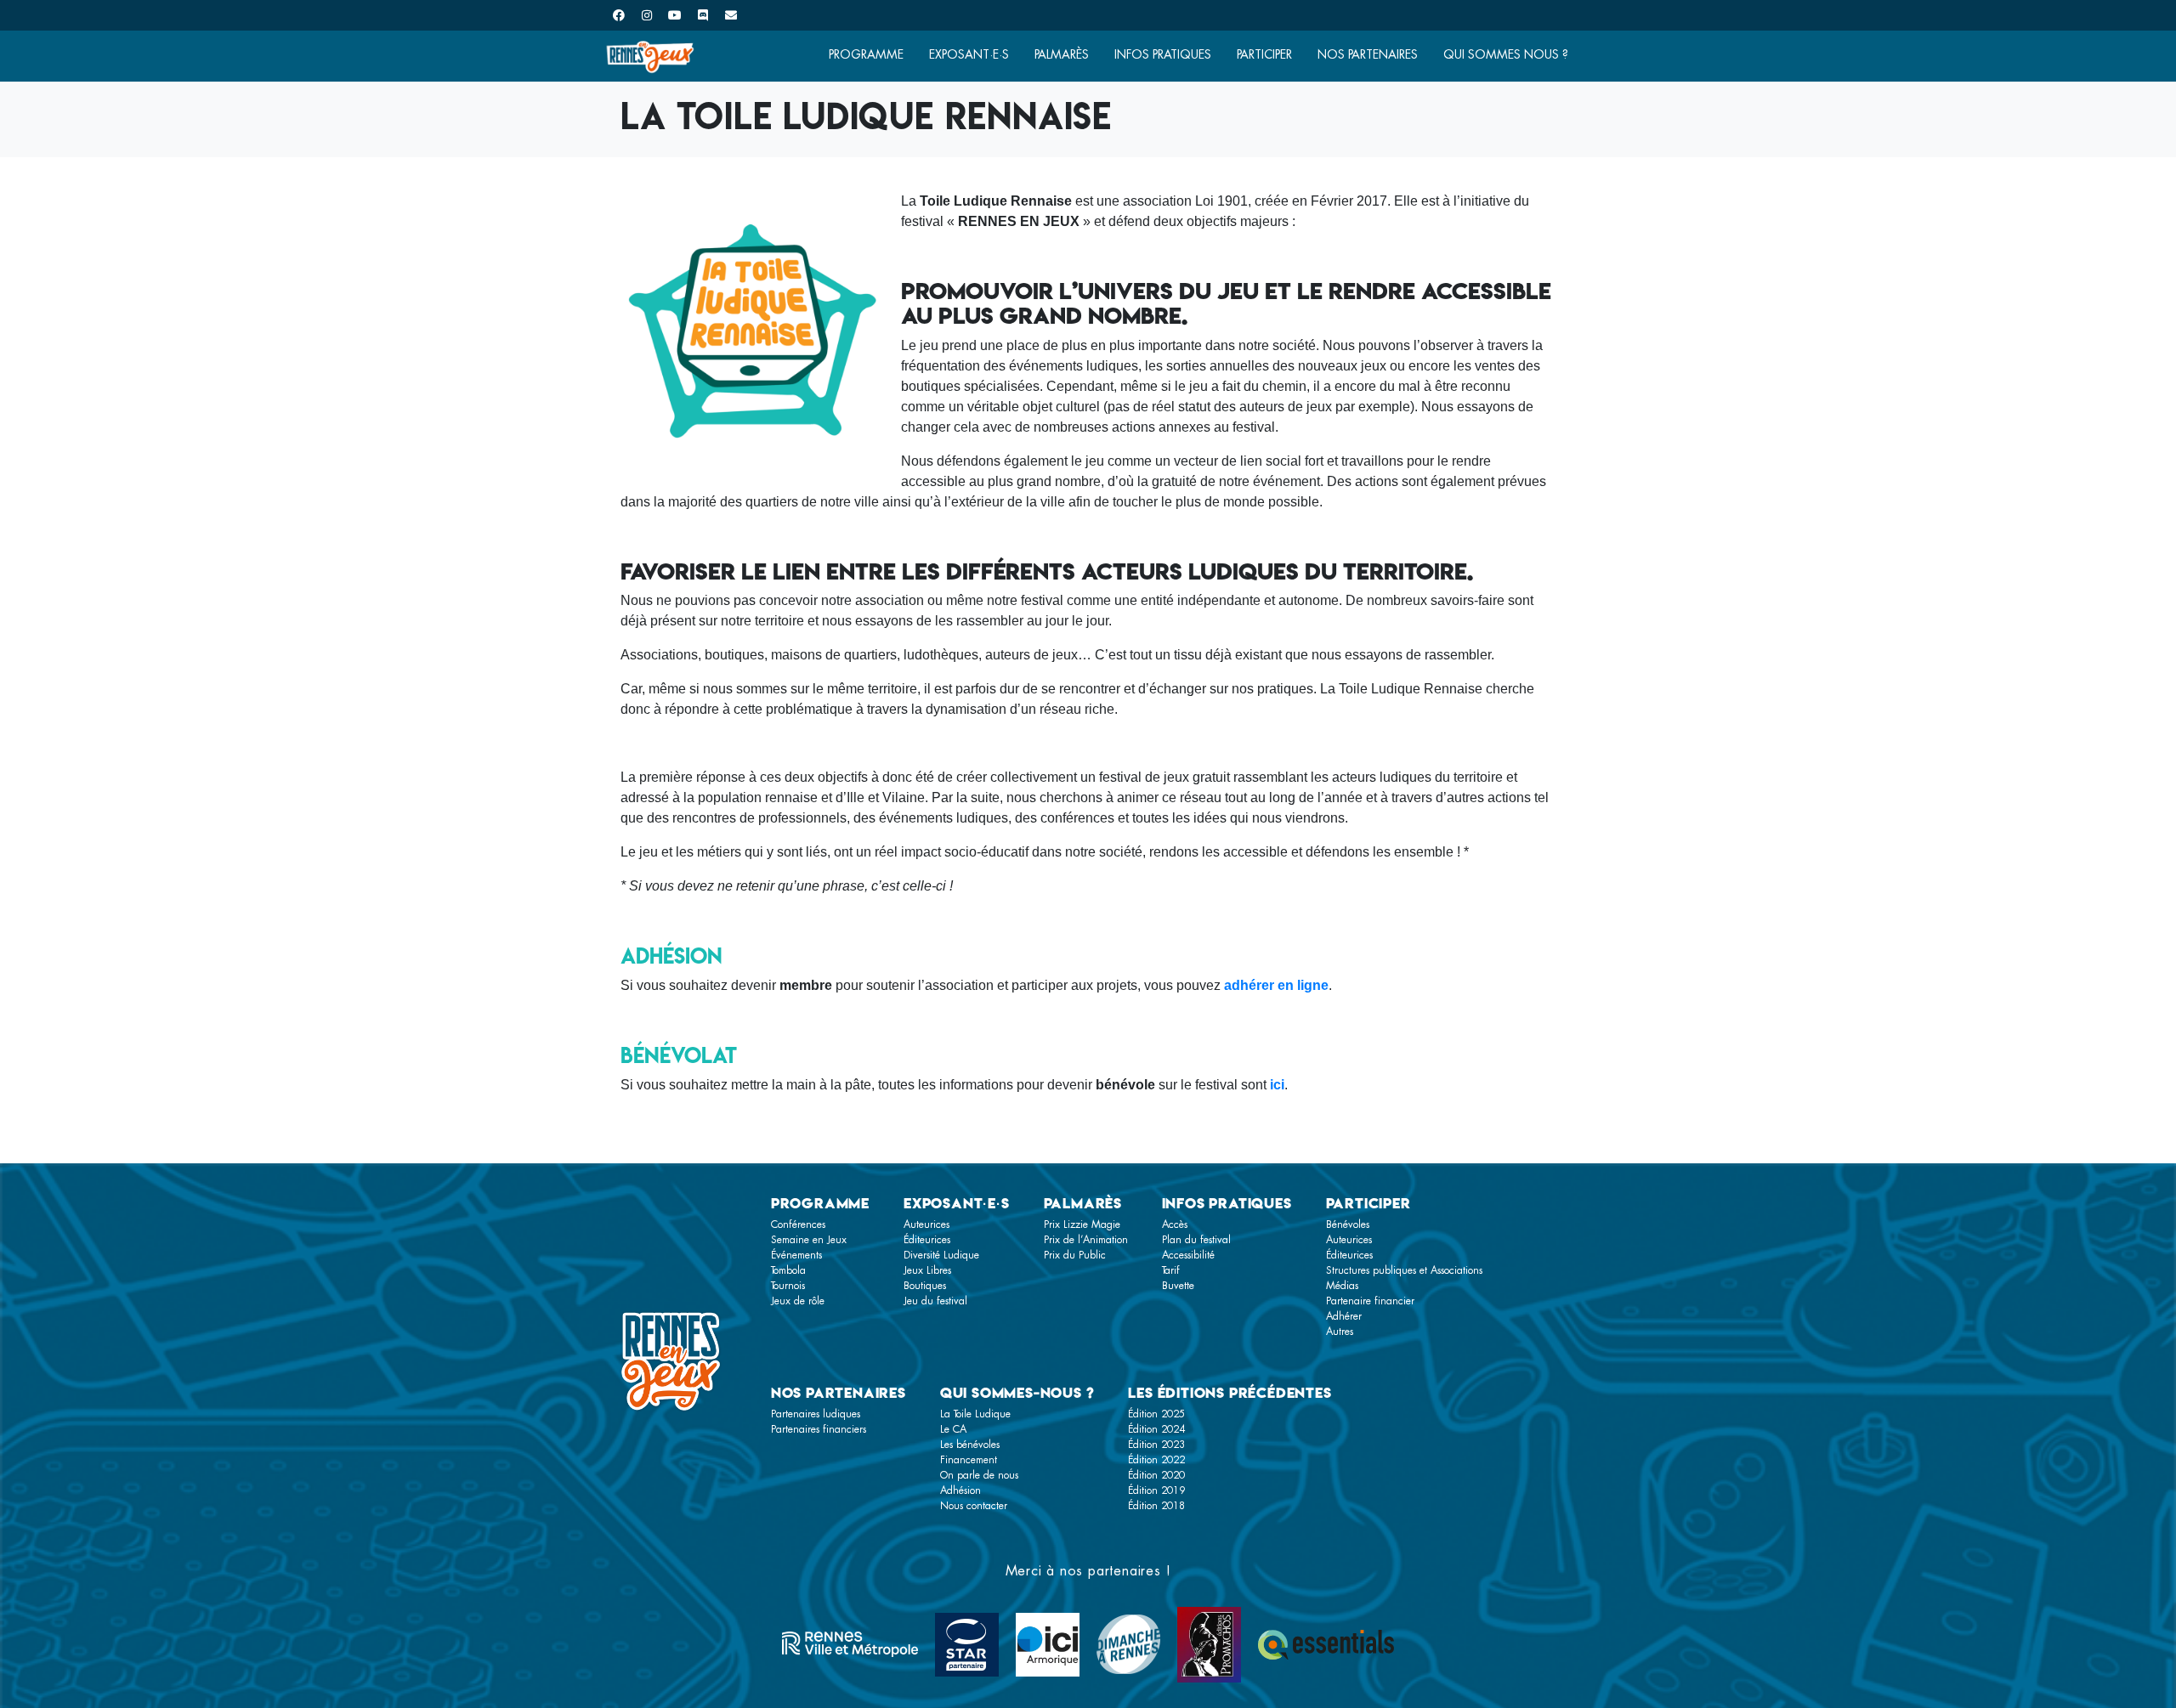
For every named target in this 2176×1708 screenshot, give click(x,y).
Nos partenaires (1368, 54)
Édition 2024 (1156, 1429)
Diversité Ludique (941, 1255)
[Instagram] (647, 15)
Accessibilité (1188, 1255)
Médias (1342, 1286)
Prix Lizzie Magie (1082, 1224)
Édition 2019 (1156, 1490)
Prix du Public (1075, 1255)
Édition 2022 (1156, 1460)
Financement (969, 1460)
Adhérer (1344, 1316)
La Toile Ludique (975, 1414)
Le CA (953, 1429)
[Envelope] (731, 15)
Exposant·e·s (969, 54)
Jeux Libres (927, 1270)
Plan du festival (1196, 1240)
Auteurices (926, 1224)
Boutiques (925, 1286)
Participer (1264, 54)
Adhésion (960, 1490)
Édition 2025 (1156, 1414)
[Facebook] (619, 15)
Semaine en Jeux (809, 1240)
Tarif (1171, 1270)
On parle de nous (979, 1475)
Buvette (1178, 1286)
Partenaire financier (1370, 1301)
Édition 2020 (1156, 1475)
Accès (1175, 1224)
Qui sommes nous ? (1506, 54)
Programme (866, 54)
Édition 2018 (1156, 1506)
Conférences (798, 1224)
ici (1277, 1085)
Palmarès (1062, 54)
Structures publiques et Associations (1404, 1270)
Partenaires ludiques (816, 1414)
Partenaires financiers (819, 1429)
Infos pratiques (1163, 54)
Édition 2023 (1156, 1445)
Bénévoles (1348, 1224)
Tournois (788, 1286)
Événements (796, 1255)
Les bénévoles (970, 1445)
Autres (1340, 1332)
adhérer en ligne (1276, 985)
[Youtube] (675, 15)
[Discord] (703, 15)
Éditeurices (927, 1240)
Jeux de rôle (798, 1301)
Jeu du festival (935, 1301)
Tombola (788, 1270)
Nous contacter (974, 1506)
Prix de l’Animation (1086, 1240)
